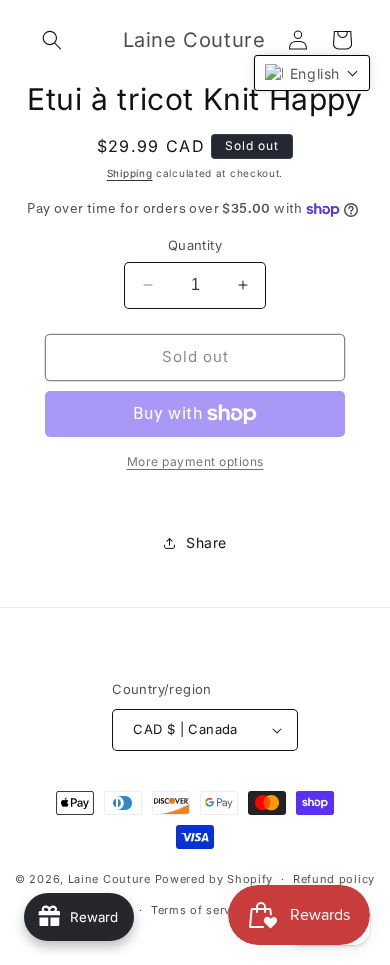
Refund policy (334, 879)
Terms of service (199, 910)
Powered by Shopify (214, 879)
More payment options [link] (195, 461)
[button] (52, 40)
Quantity (195, 245)
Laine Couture (109, 879)
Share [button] (206, 542)
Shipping (130, 173)
